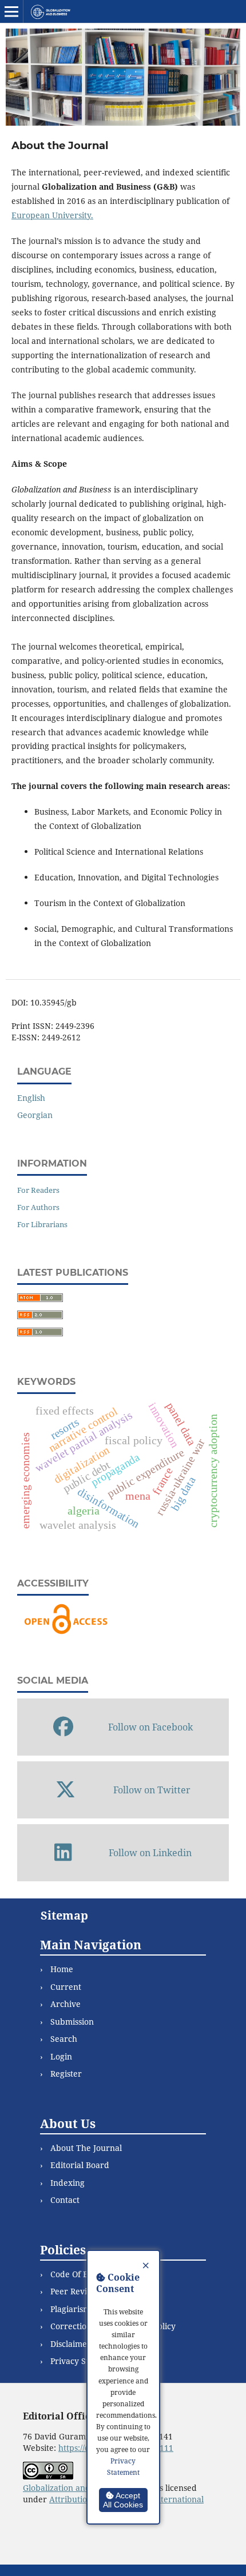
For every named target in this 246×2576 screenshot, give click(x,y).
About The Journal (86, 2148)
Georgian (35, 1115)
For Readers (38, 1190)
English (31, 1098)
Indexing (68, 2183)
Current (66, 1987)
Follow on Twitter (152, 1790)
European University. (52, 215)
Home (62, 1969)
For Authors (38, 1207)
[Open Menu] (11, 11)
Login (61, 2056)
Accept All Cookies (123, 2500)
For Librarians (42, 1224)
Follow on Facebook (150, 1727)
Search (64, 2039)
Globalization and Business (75, 2488)
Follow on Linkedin (150, 1853)
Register (66, 2074)
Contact (65, 2200)
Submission (72, 2022)
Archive (66, 2004)
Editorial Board (80, 2165)
